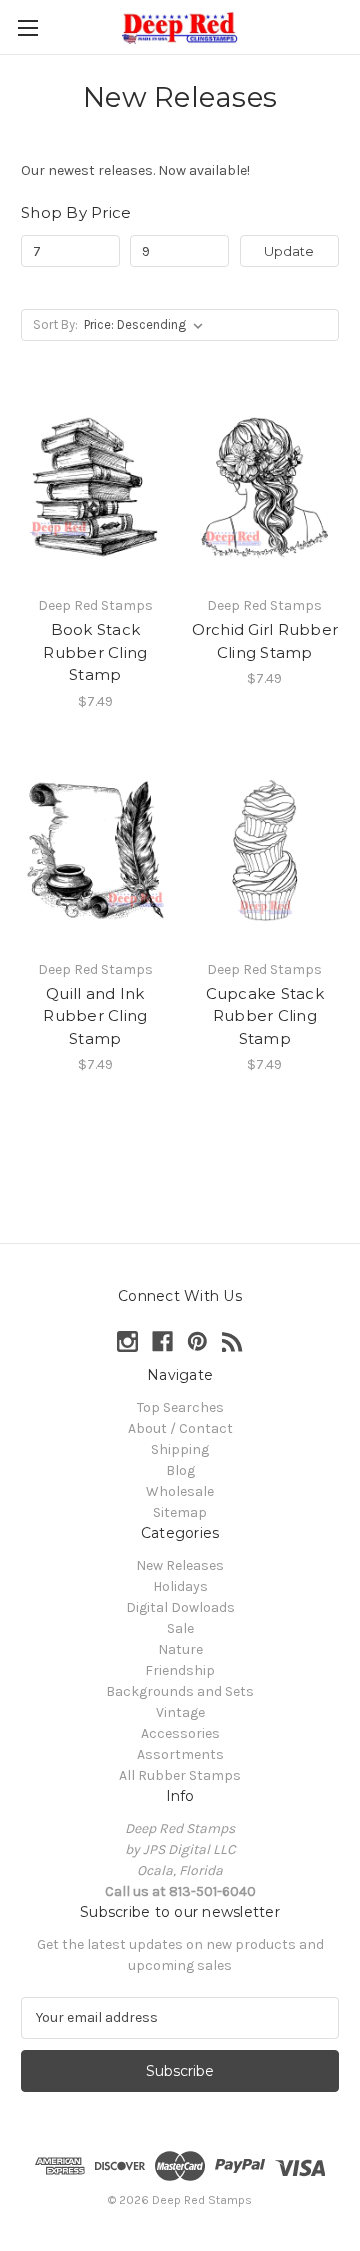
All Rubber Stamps (180, 1775)
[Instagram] (127, 1341)
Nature (180, 1649)
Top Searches (180, 1407)
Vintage (180, 1712)
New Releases (180, 1565)
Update (289, 251)
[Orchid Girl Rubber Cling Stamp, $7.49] (265, 487)
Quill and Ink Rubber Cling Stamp (95, 1016)
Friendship (180, 1670)
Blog (180, 1470)
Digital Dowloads (180, 1607)
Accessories (180, 1733)
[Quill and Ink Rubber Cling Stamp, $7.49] (95, 851)
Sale (180, 1628)
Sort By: (55, 324)
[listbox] (147, 325)
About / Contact (180, 1428)
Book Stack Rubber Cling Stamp (95, 652)
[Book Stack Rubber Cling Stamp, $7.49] (95, 487)
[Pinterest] (197, 1341)
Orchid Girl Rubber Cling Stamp (265, 641)
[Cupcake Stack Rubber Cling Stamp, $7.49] (265, 851)
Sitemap (180, 1512)
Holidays (180, 1586)
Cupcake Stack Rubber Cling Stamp (265, 1016)
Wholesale (180, 1491)
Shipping (180, 1449)
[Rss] (232, 1341)
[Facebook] (162, 1341)
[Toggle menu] (27, 27)
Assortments (180, 1754)
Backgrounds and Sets (180, 1691)
